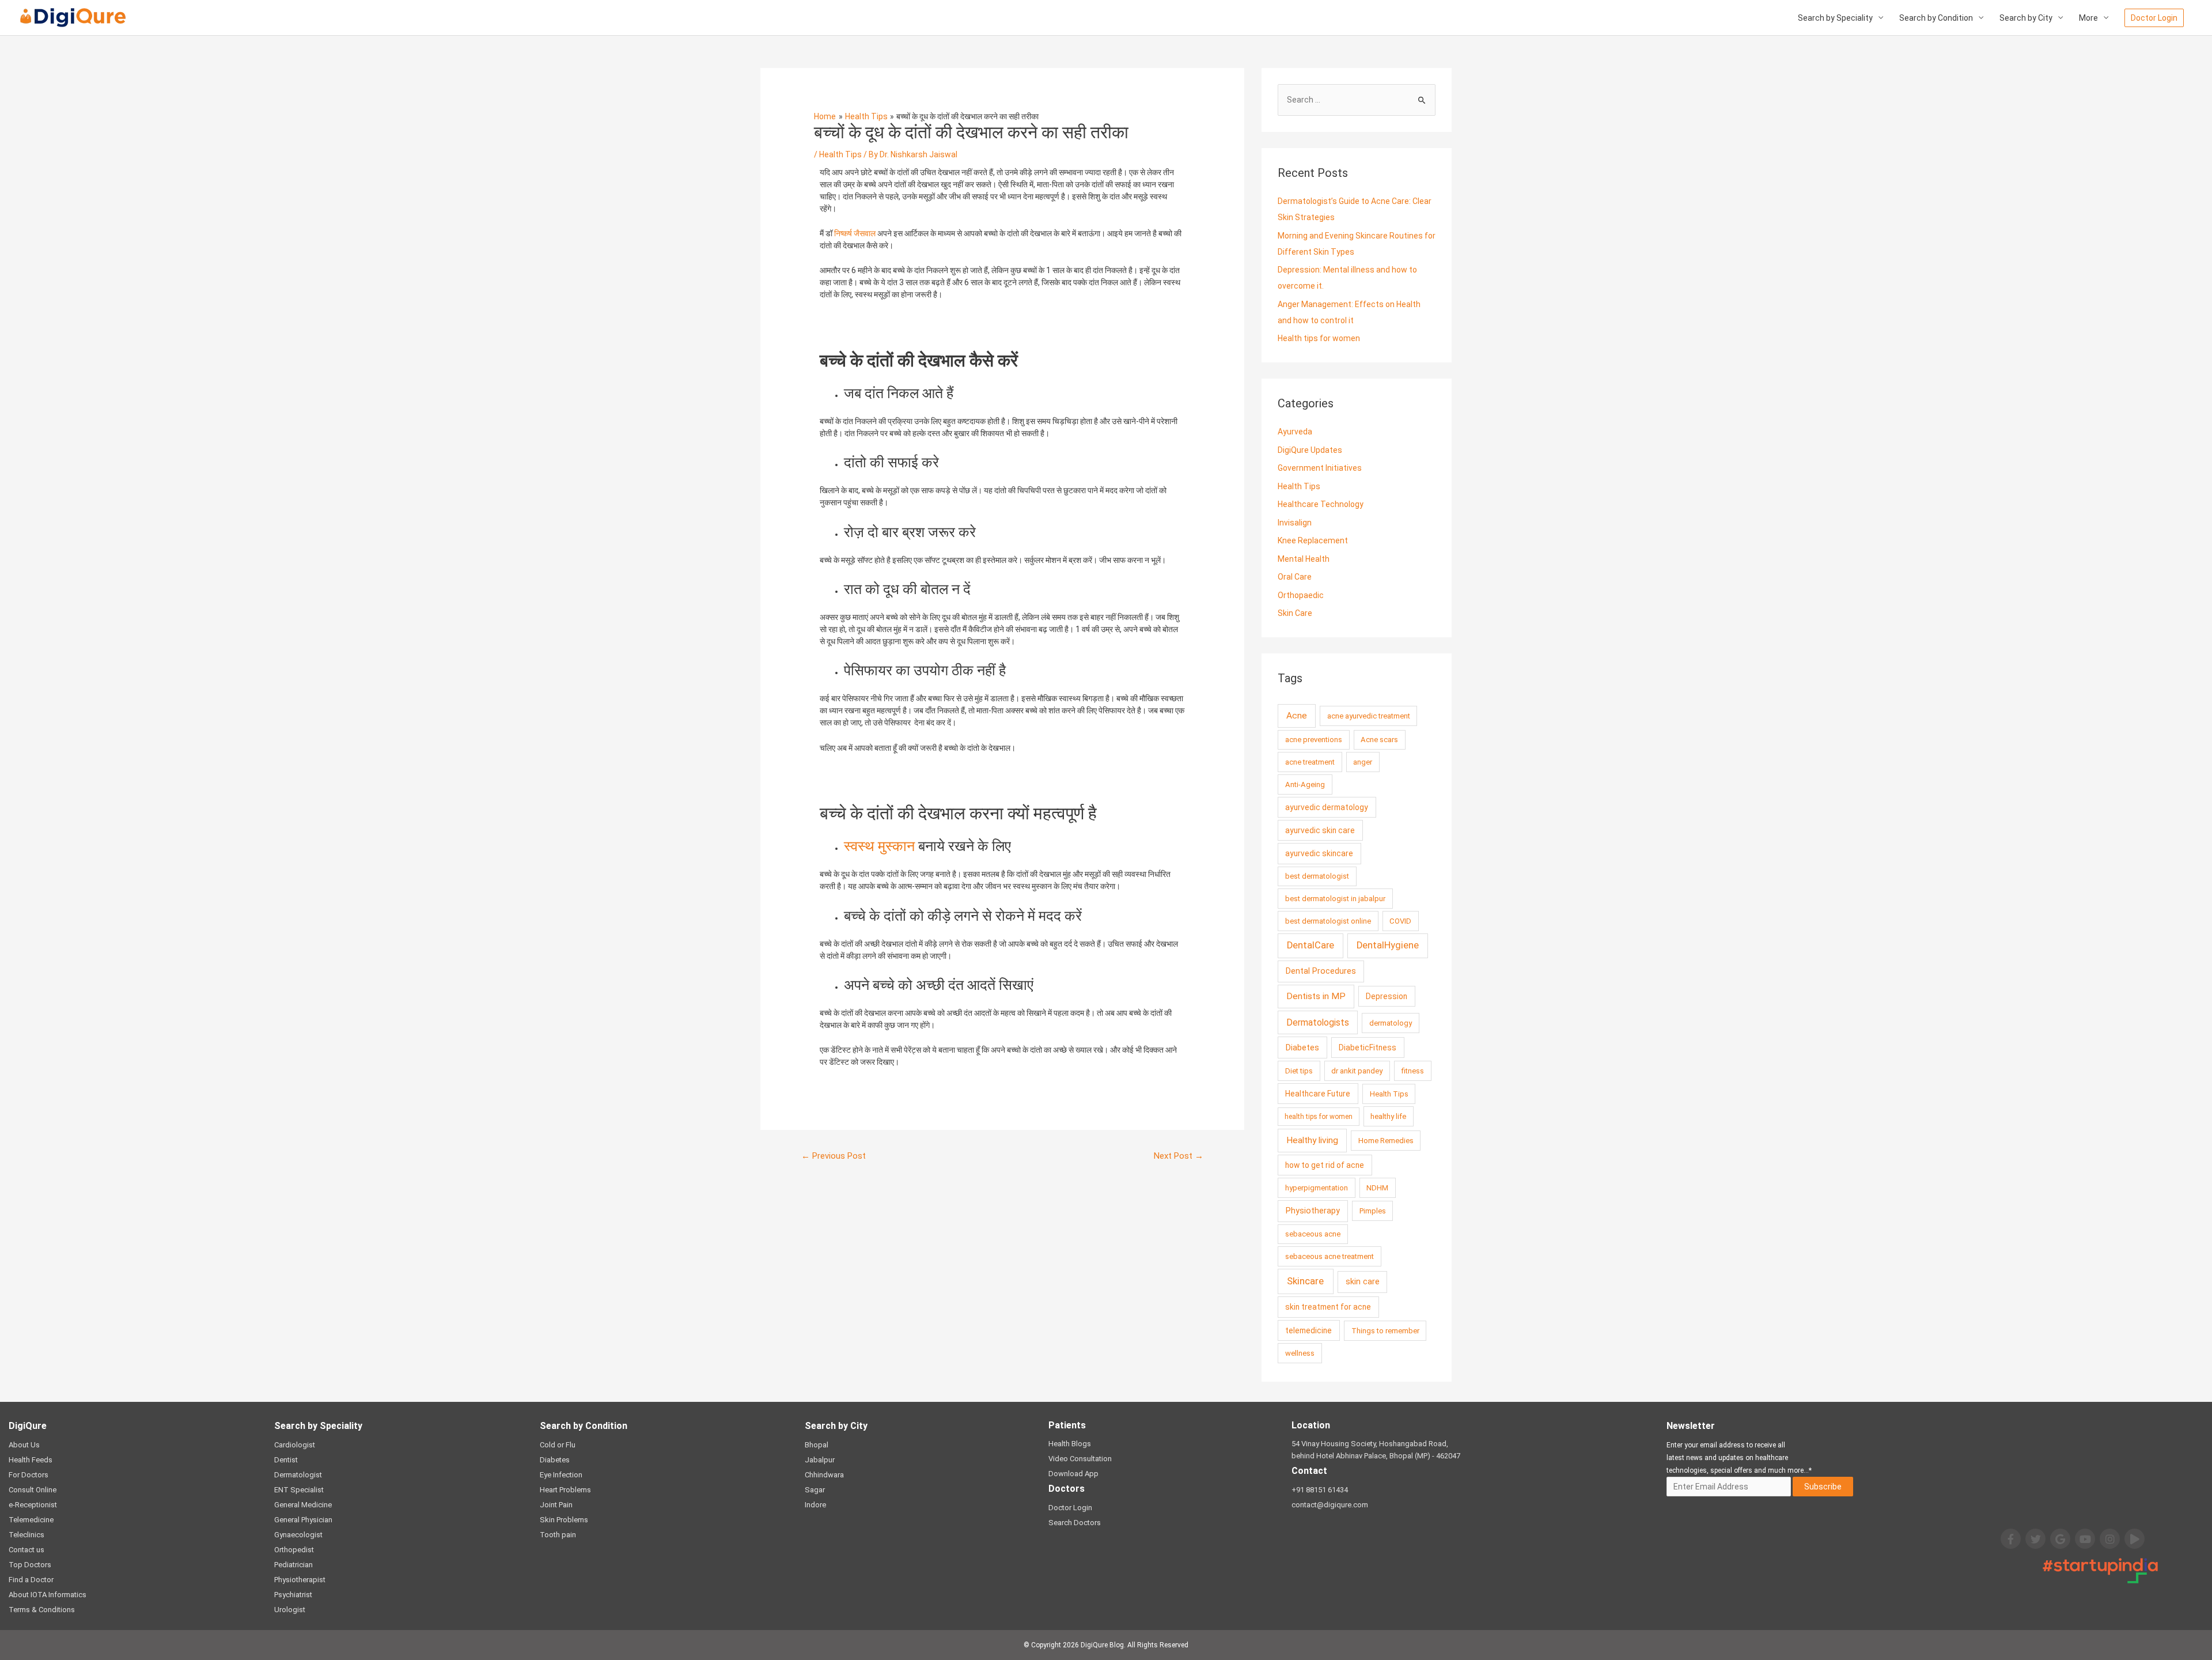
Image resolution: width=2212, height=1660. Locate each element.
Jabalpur (820, 1460)
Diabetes (1302, 1048)
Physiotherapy (1313, 1211)
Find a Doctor (31, 1580)
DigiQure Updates (1310, 450)
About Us (24, 1445)
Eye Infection (561, 1475)
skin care (1363, 1282)
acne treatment (1310, 762)
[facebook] (2011, 1539)
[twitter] (2035, 1539)
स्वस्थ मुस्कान (879, 846)
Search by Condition (1936, 18)
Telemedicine (31, 1520)
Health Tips (840, 154)
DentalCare (1310, 945)
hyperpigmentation (1317, 1188)
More (2088, 18)
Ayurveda (1295, 432)
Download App (1073, 1474)
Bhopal (817, 1445)
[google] (2060, 1539)
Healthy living (1312, 1140)
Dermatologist (298, 1475)
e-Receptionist (33, 1505)
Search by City (2026, 18)
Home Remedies (1386, 1141)
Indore (815, 1505)
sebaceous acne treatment (1330, 1256)
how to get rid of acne (1325, 1165)
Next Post (1179, 1156)
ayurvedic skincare (1319, 853)
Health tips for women (1319, 338)
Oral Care (1295, 577)
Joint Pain (556, 1505)
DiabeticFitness (1368, 1048)
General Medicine (303, 1505)
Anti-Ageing (1305, 784)
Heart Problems (565, 1490)
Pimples (1373, 1211)
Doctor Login (1070, 1508)
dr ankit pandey (1357, 1071)
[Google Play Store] (2135, 1539)
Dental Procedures (1321, 971)
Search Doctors (1075, 1523)
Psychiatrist (293, 1595)
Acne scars (1379, 740)
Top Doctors (30, 1565)
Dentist (286, 1460)
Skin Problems (564, 1520)
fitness (1413, 1071)
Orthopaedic (1301, 595)
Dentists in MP (1316, 996)
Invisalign (1295, 523)
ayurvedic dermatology (1327, 807)
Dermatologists (1318, 1022)
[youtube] (2085, 1539)
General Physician (303, 1520)
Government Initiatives (1320, 468)
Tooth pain (558, 1535)
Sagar (815, 1490)
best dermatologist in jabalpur (1335, 899)
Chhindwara (824, 1475)
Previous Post (834, 1156)
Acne (1297, 716)
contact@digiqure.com (1330, 1505)
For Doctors (29, 1475)
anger (1363, 762)
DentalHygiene (1388, 945)
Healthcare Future (1318, 1094)
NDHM (1377, 1188)
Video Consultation (1080, 1459)
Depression (1387, 996)
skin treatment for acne (1328, 1307)
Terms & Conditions (42, 1610)
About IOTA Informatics (48, 1595)
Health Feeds (31, 1460)
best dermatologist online (1328, 921)
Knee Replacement (1313, 540)
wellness (1300, 1353)
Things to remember (1385, 1331)
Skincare (1305, 1281)
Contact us (26, 1550)
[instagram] (2110, 1539)
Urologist (290, 1610)
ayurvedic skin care (1320, 830)
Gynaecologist (298, 1535)
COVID (1400, 921)
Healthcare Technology (1321, 504)
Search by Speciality (1835, 18)
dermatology (1391, 1023)
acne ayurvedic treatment (1369, 716)
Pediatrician (293, 1565)
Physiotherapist (300, 1580)
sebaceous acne (1313, 1234)
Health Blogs (1070, 1444)
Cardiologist (295, 1445)
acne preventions (1314, 740)
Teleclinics (26, 1535)
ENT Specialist (299, 1490)
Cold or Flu (558, 1445)
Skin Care (1295, 613)
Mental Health (1304, 559)
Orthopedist (294, 1550)
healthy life (1388, 1116)
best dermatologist (1317, 876)
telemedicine (1308, 1330)
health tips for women (1319, 1117)
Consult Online (33, 1490)
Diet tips (1299, 1071)
